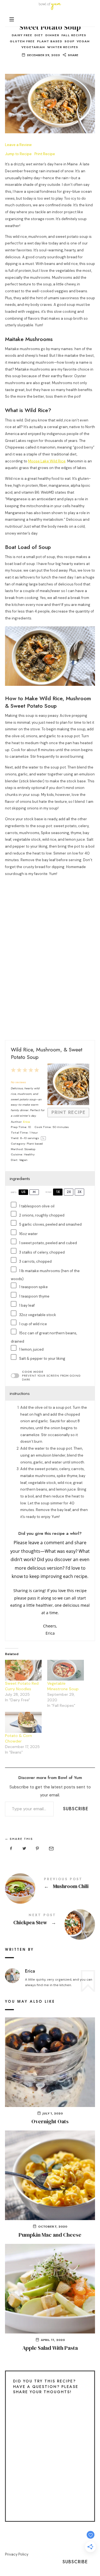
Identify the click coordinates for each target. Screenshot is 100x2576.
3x (79, 1192)
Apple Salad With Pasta (50, 2348)
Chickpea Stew (50, 1920)
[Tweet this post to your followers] (24, 1849)
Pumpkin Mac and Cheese (50, 2235)
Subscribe (76, 1809)
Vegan (83, 41)
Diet (39, 35)
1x (58, 1192)
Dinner (52, 35)
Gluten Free (22, 41)
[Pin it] (37, 1849)
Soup (69, 41)
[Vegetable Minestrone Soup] (66, 1670)
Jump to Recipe (18, 154)
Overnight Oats (50, 2121)
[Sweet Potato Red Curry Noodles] (23, 1670)
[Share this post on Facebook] (11, 1849)
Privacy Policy (17, 2554)
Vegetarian (33, 47)
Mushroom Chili (50, 1884)
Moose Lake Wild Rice (47, 461)
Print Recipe (45, 154)
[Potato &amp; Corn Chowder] (23, 1722)
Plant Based (50, 41)
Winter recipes (63, 47)
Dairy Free (22, 35)
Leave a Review (18, 145)
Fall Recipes (74, 35)
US (23, 1192)
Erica (26, 1122)
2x (69, 1192)
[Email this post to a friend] (51, 1849)
